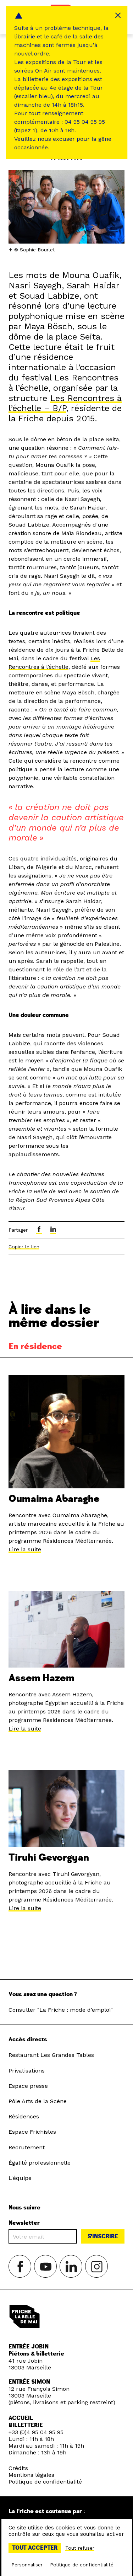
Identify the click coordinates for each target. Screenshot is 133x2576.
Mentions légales (31, 2475)
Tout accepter (35, 2548)
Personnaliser (27, 2565)
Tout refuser (80, 2548)
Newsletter (24, 2223)
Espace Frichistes (32, 2132)
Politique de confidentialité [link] (82, 2565)
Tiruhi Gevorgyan (49, 1858)
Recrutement (27, 2147)
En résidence (35, 1346)
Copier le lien (24, 1247)
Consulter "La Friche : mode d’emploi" (61, 2010)
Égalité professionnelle (40, 2163)
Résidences (24, 2116)
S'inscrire (103, 2236)
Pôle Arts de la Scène (38, 2101)
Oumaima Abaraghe (54, 1499)
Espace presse (28, 2086)
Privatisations (27, 2071)
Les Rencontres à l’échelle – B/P (65, 403)
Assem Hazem (41, 1678)
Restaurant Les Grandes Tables (51, 2055)
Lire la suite (25, 1549)
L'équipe (20, 2178)
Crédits (18, 2468)
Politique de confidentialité (45, 2482)
